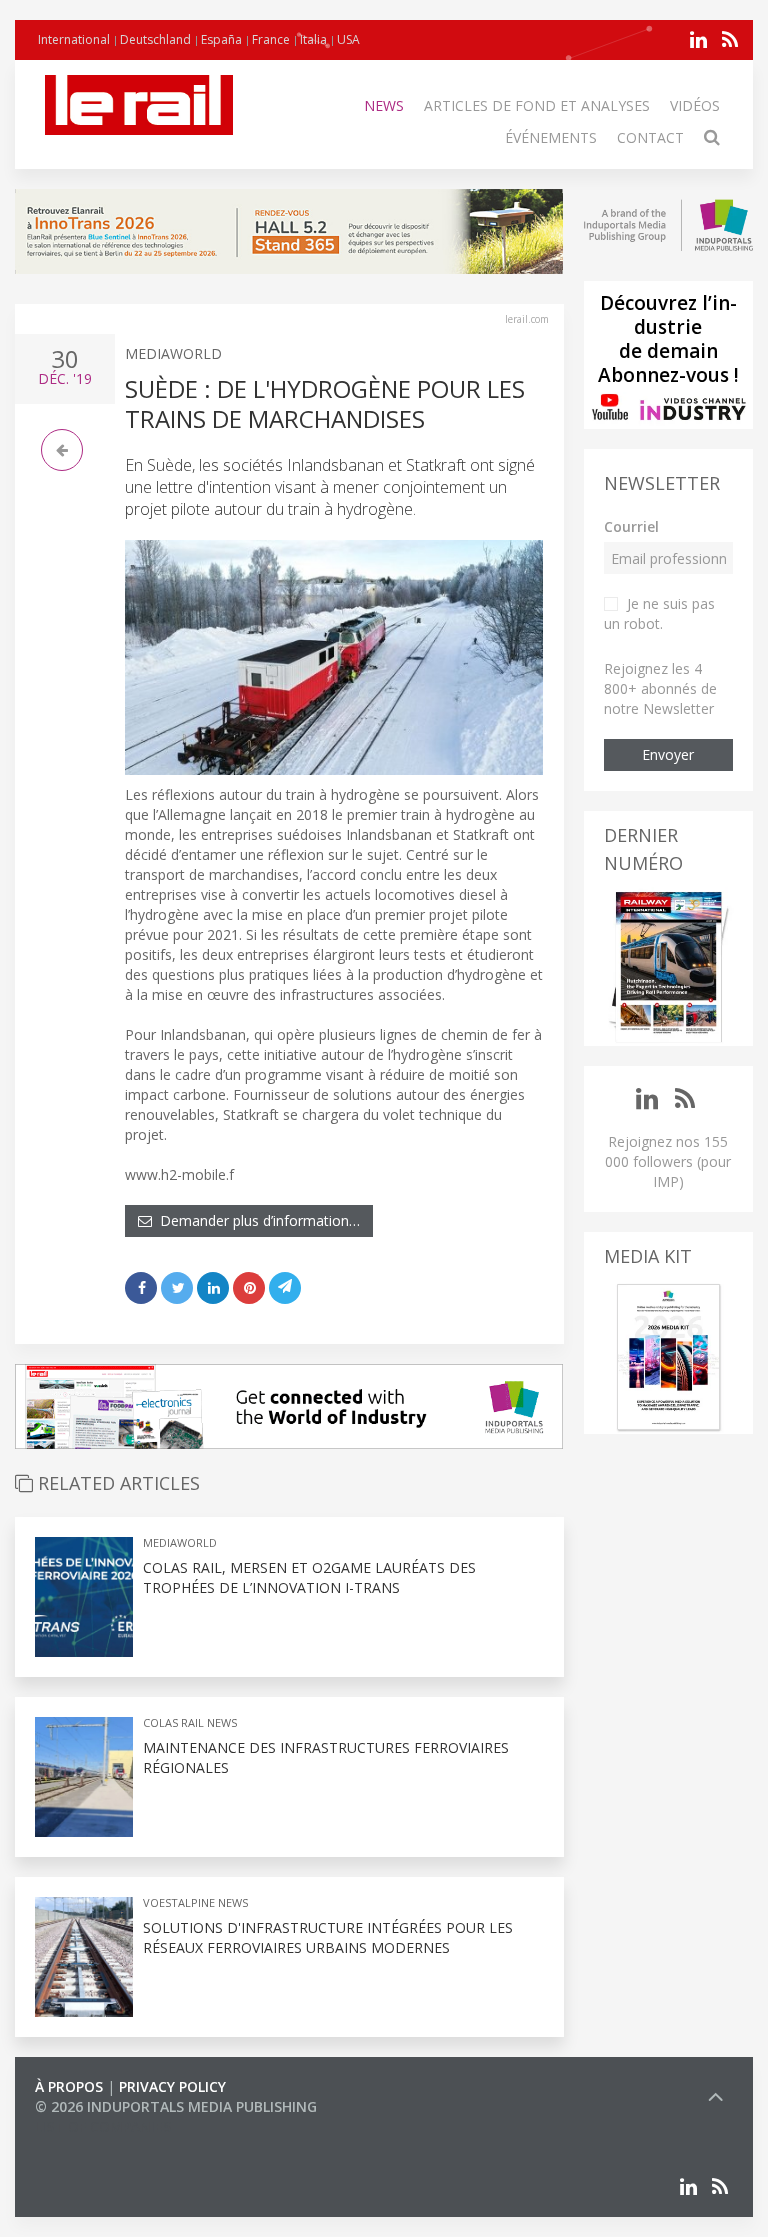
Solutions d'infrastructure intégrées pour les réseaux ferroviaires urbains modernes (328, 1937)
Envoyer (668, 754)
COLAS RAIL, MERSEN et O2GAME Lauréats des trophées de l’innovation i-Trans (309, 1577)
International (74, 39)
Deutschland (155, 39)
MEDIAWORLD (173, 353)
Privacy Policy (172, 2086)
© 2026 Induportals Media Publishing (176, 2106)
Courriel (631, 526)
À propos (69, 2086)
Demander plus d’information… (256, 1220)
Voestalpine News (195, 1902)
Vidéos (695, 105)
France (271, 39)
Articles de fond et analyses (537, 105)
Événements (551, 137)
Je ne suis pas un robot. (659, 613)
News (384, 105)
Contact (650, 137)
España (221, 39)
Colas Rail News (190, 1722)
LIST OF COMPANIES (103, 2126)
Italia (313, 39)
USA (348, 39)
